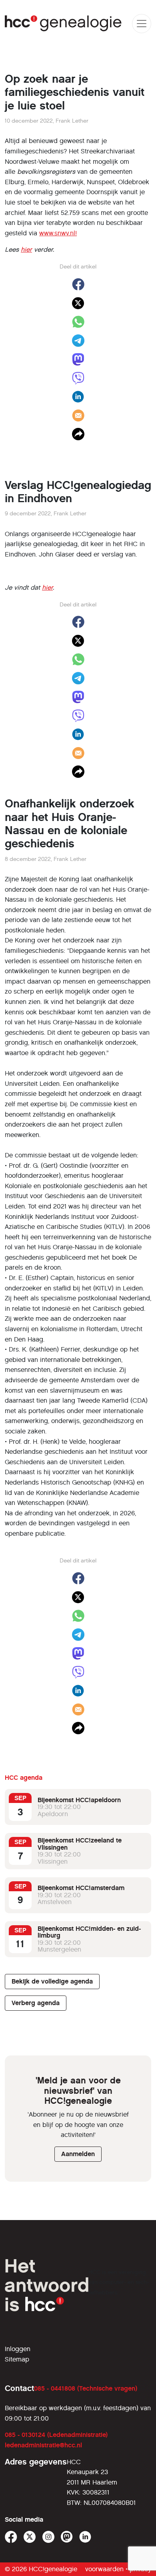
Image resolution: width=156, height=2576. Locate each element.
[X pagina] (30, 2537)
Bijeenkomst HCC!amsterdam (81, 1888)
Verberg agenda (36, 2003)
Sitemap (17, 2359)
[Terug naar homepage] (63, 23)
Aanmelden (78, 2154)
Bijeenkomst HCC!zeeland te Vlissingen (80, 1844)
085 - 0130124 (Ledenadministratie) (56, 2435)
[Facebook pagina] (11, 2537)
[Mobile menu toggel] (142, 24)
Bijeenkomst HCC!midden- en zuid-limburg (89, 1932)
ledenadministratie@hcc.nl (43, 2445)
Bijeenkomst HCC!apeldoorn (79, 1800)
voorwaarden (104, 2569)
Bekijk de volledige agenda (52, 1981)
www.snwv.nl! (58, 233)
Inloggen (18, 2349)
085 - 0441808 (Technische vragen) (86, 2388)
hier (26, 249)
